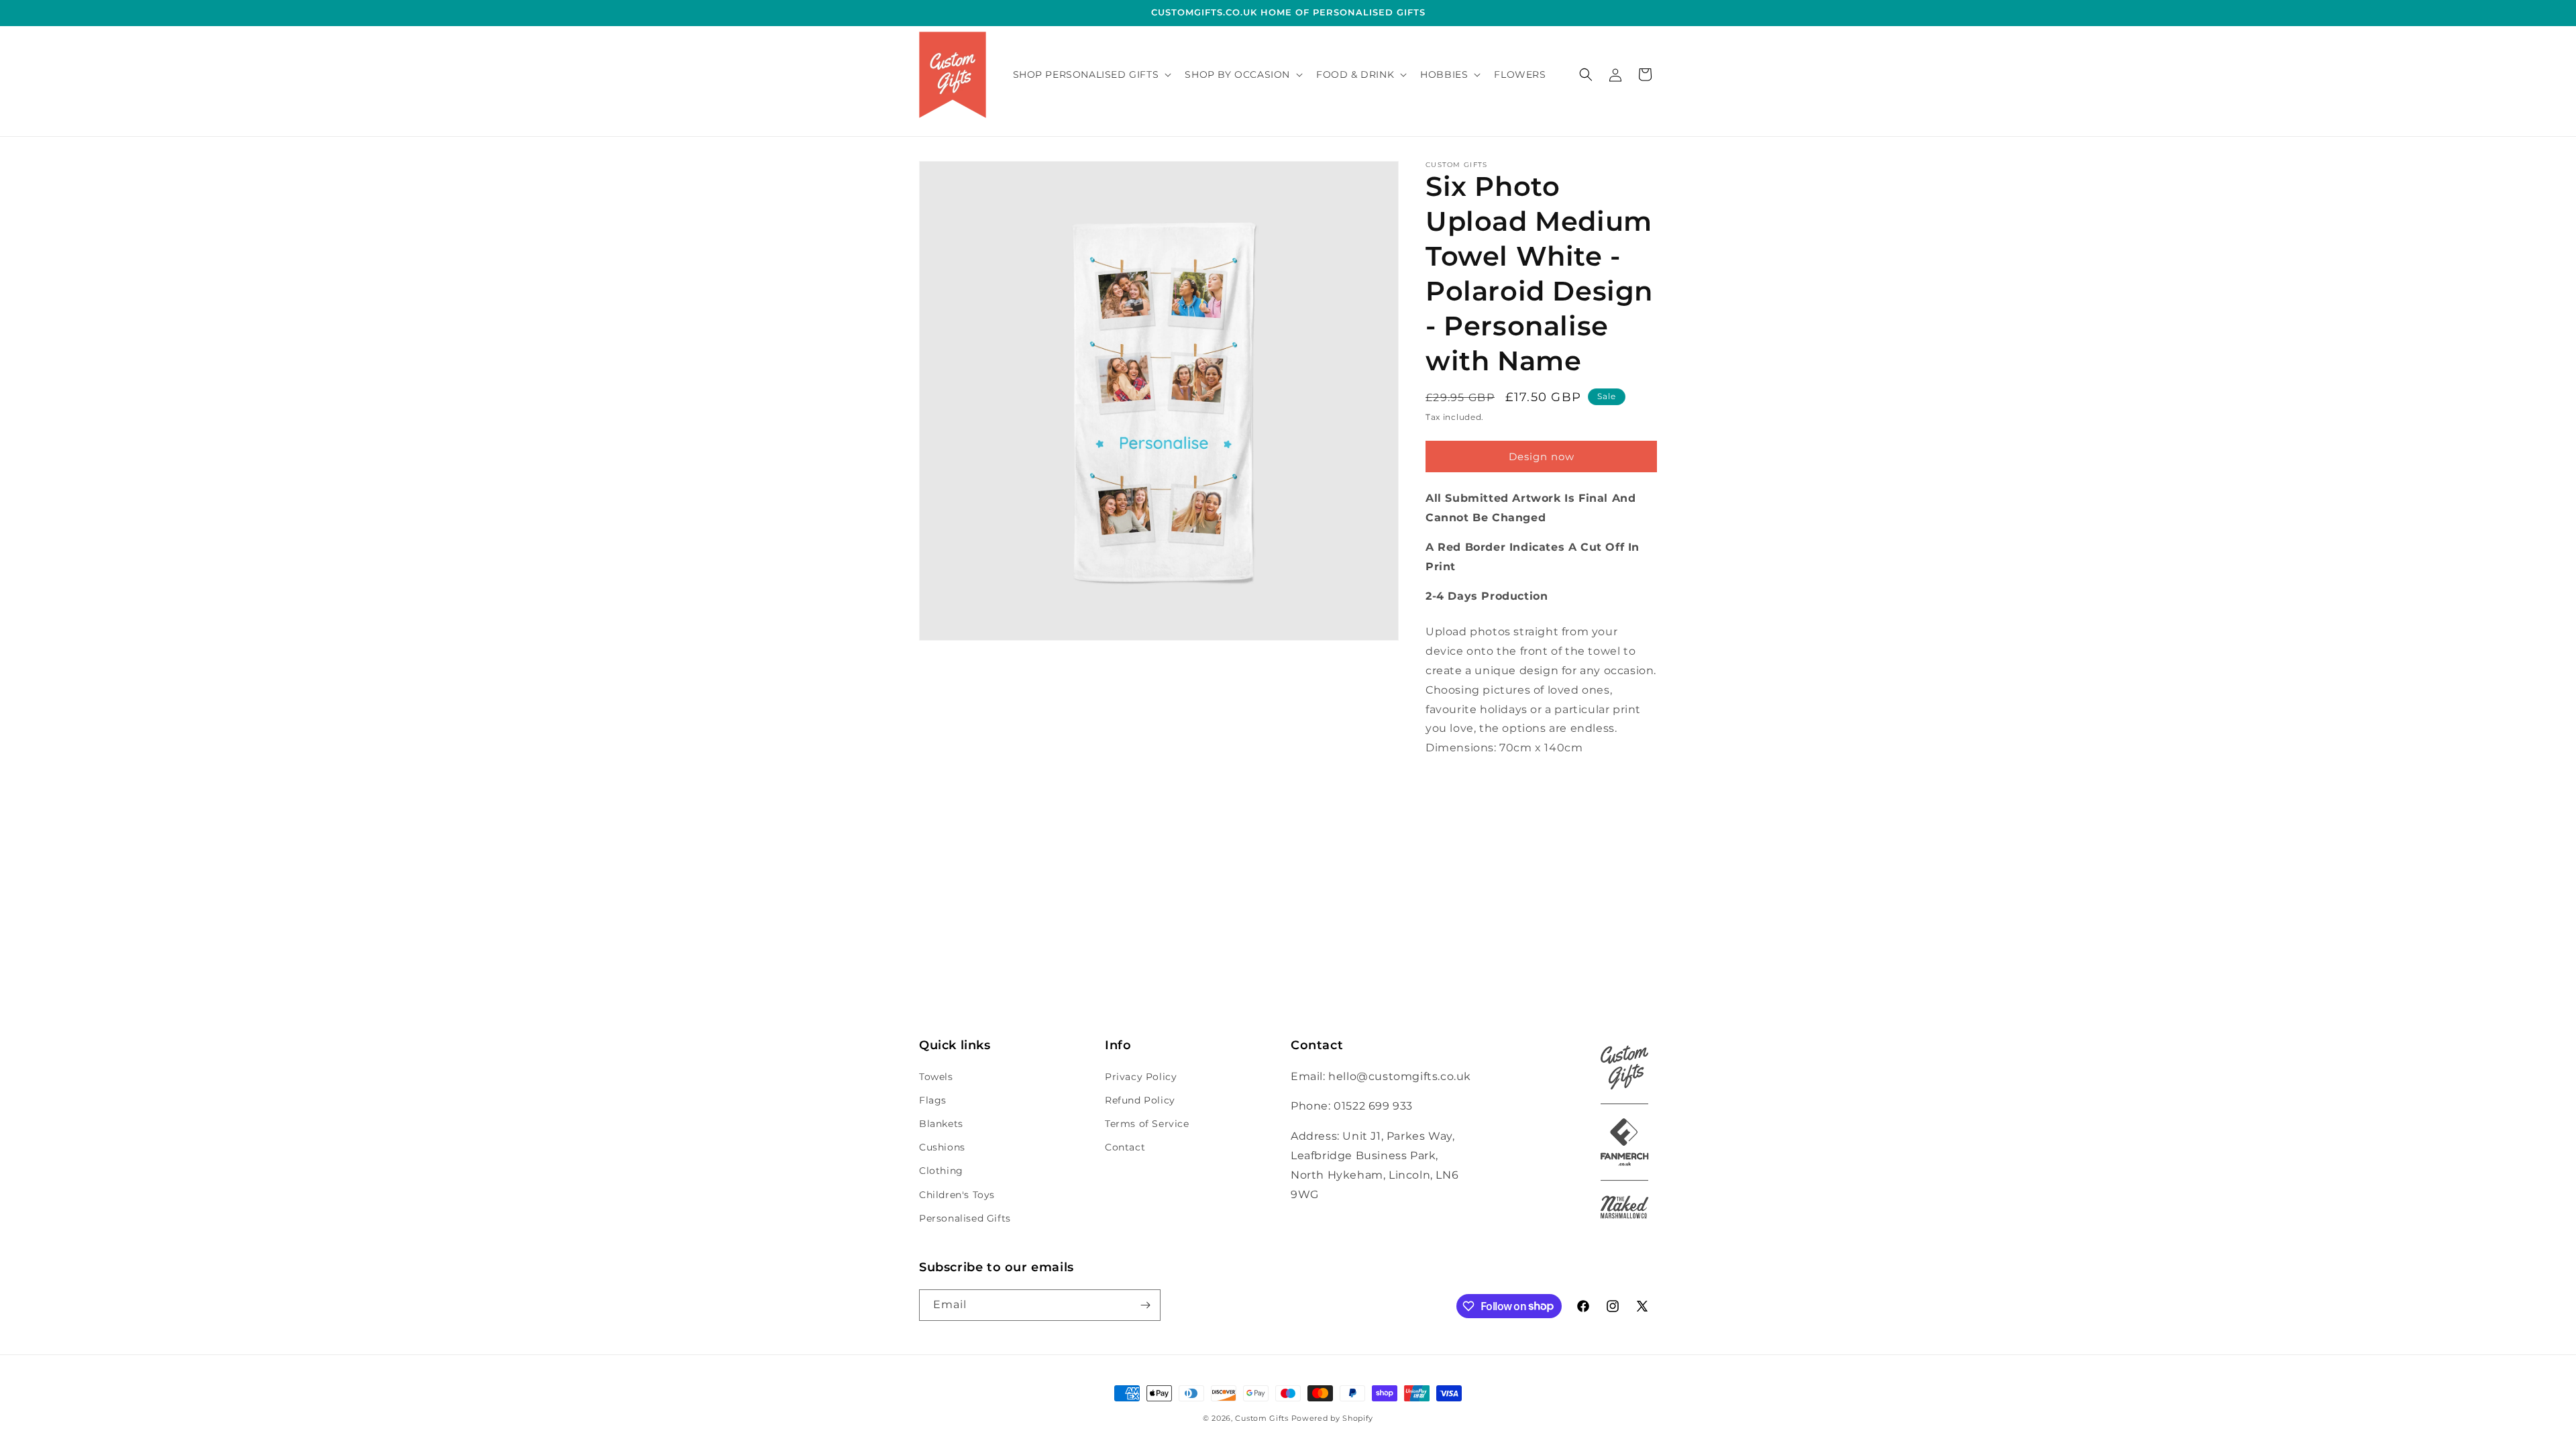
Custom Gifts (1263, 1418)
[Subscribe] (1145, 1305)
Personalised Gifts (965, 1218)
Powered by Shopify (1333, 1418)
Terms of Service (1147, 1124)
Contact (1125, 1147)
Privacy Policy (1141, 1077)
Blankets (941, 1124)
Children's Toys (957, 1195)
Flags (933, 1100)
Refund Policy (1140, 1100)
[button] (1091, 74)
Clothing (941, 1171)
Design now (1542, 457)
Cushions (942, 1147)
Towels (936, 1077)
